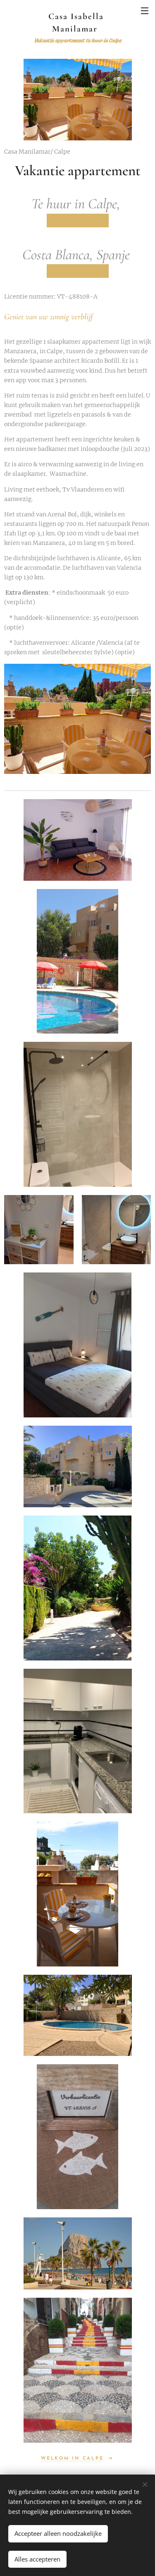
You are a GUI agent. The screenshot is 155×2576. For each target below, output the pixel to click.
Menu (145, 10)
